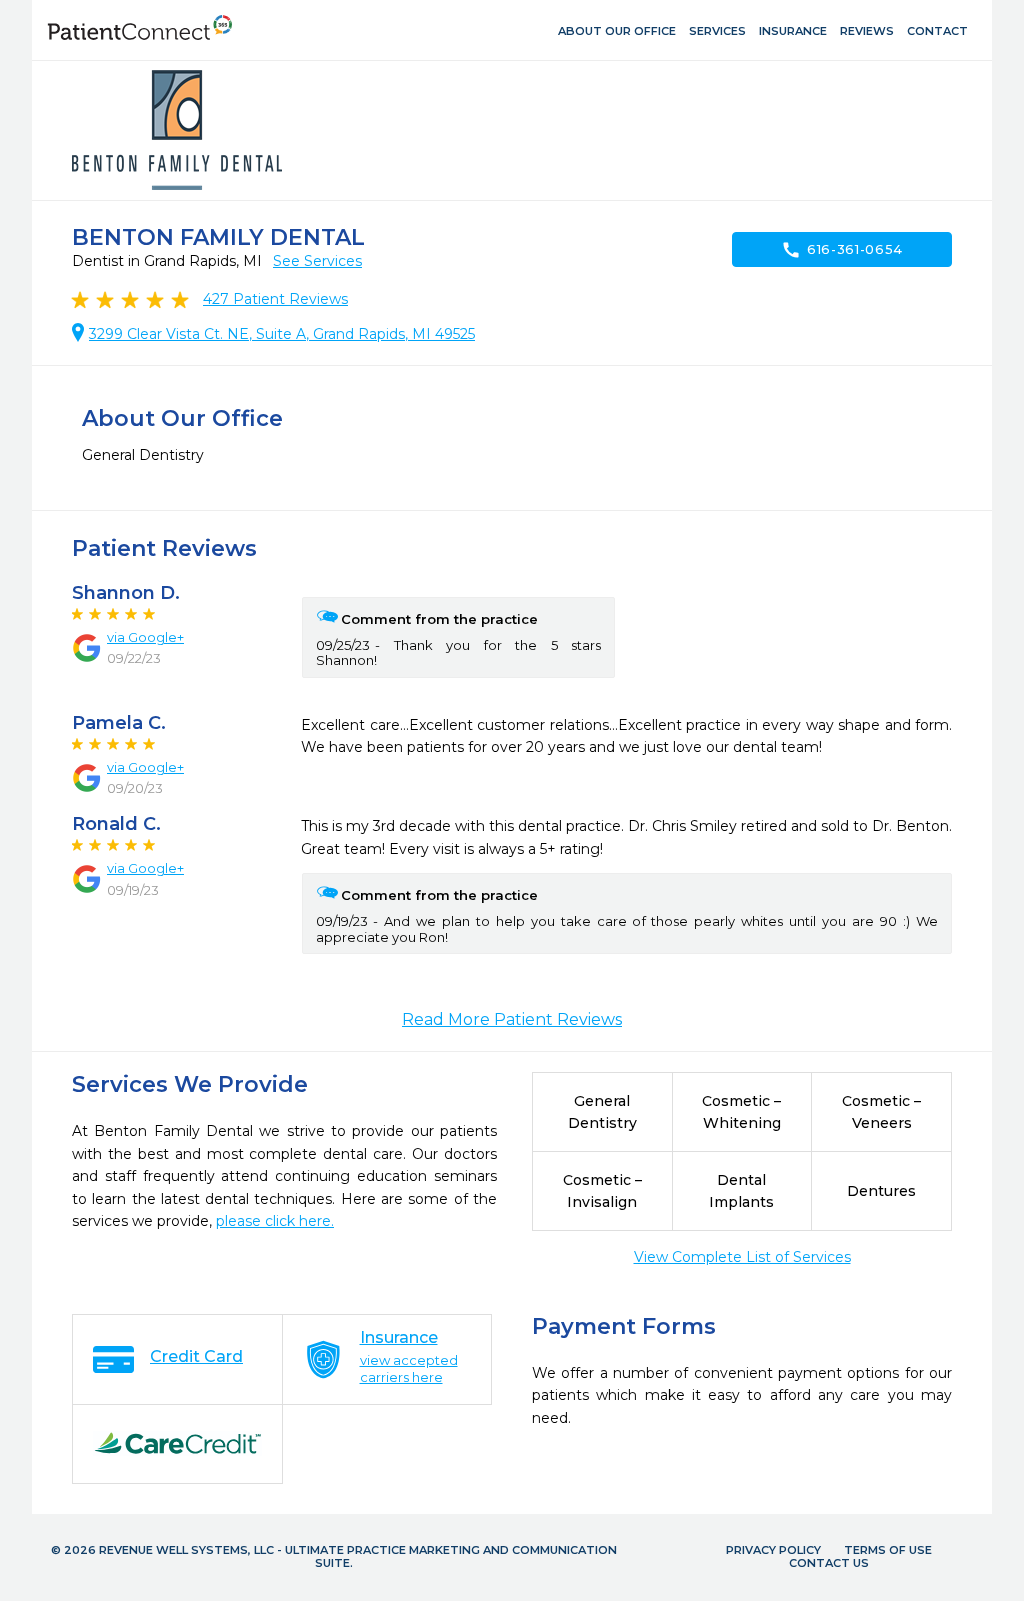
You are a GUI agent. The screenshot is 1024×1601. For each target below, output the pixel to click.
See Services (317, 261)
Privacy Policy (773, 1550)
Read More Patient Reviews (512, 1019)
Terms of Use (888, 1550)
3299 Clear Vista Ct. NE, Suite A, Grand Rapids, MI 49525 (282, 334)
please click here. (275, 1221)
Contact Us (829, 1563)
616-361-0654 (842, 250)
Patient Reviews (275, 299)
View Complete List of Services (742, 1257)
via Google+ (145, 637)
